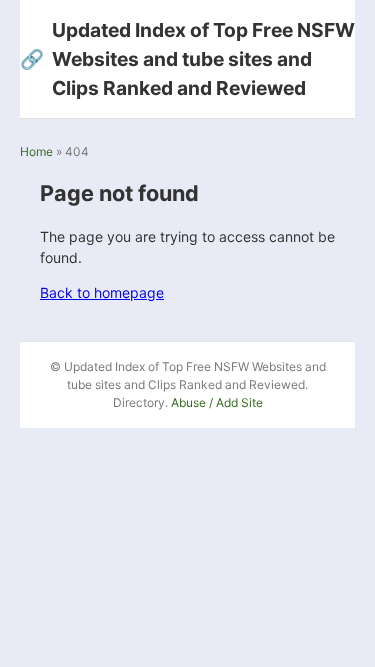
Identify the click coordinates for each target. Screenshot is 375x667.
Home (36, 151)
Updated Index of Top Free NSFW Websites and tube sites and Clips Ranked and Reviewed (187, 59)
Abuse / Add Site (217, 402)
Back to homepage (102, 292)
